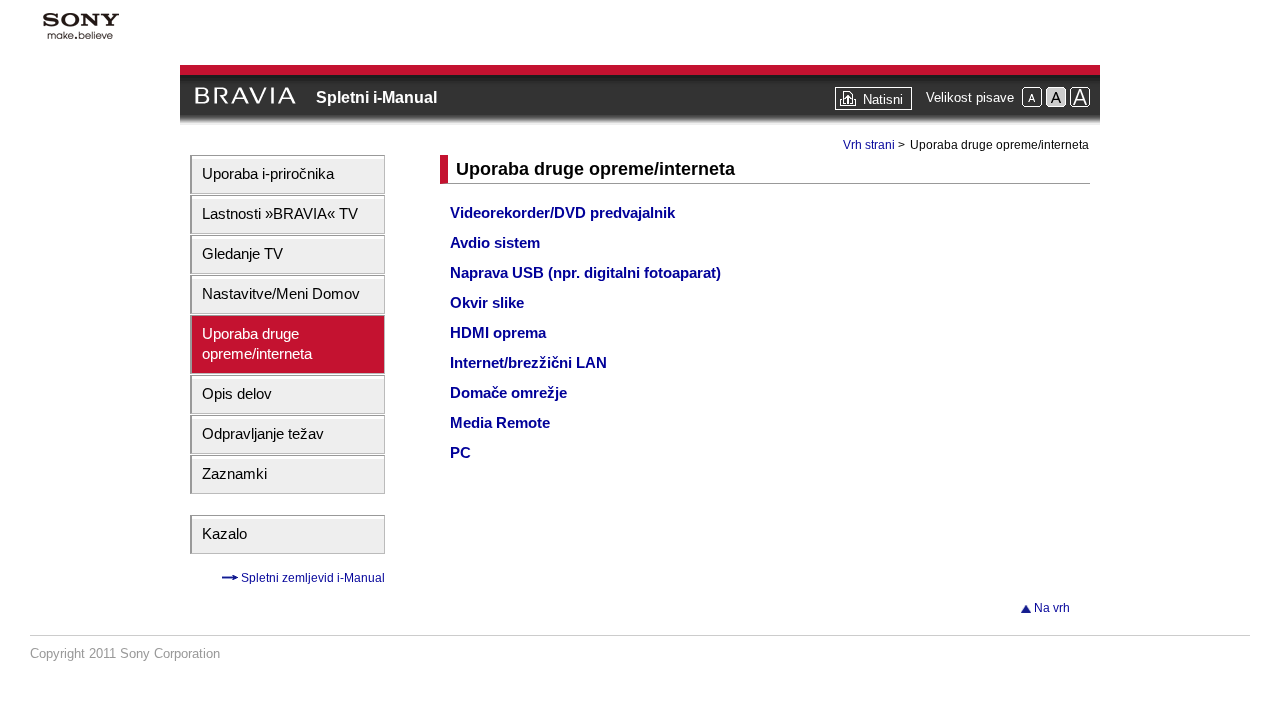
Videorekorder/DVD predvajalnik (562, 212)
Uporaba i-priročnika (268, 173)
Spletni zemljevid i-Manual (311, 578)
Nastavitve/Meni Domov (281, 293)
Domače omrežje (508, 392)
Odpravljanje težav (263, 433)
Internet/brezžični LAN (528, 362)
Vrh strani (869, 145)
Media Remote (500, 422)
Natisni (883, 99)
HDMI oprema (498, 332)
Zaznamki (234, 473)
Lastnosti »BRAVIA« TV (280, 213)
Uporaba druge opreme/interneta (257, 343)
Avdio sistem (495, 242)
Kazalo (224, 533)
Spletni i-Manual (376, 97)
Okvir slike (487, 302)
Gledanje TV (242, 253)
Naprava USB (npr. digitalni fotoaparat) (585, 272)
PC (460, 452)
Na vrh (1052, 608)
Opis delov (237, 393)
